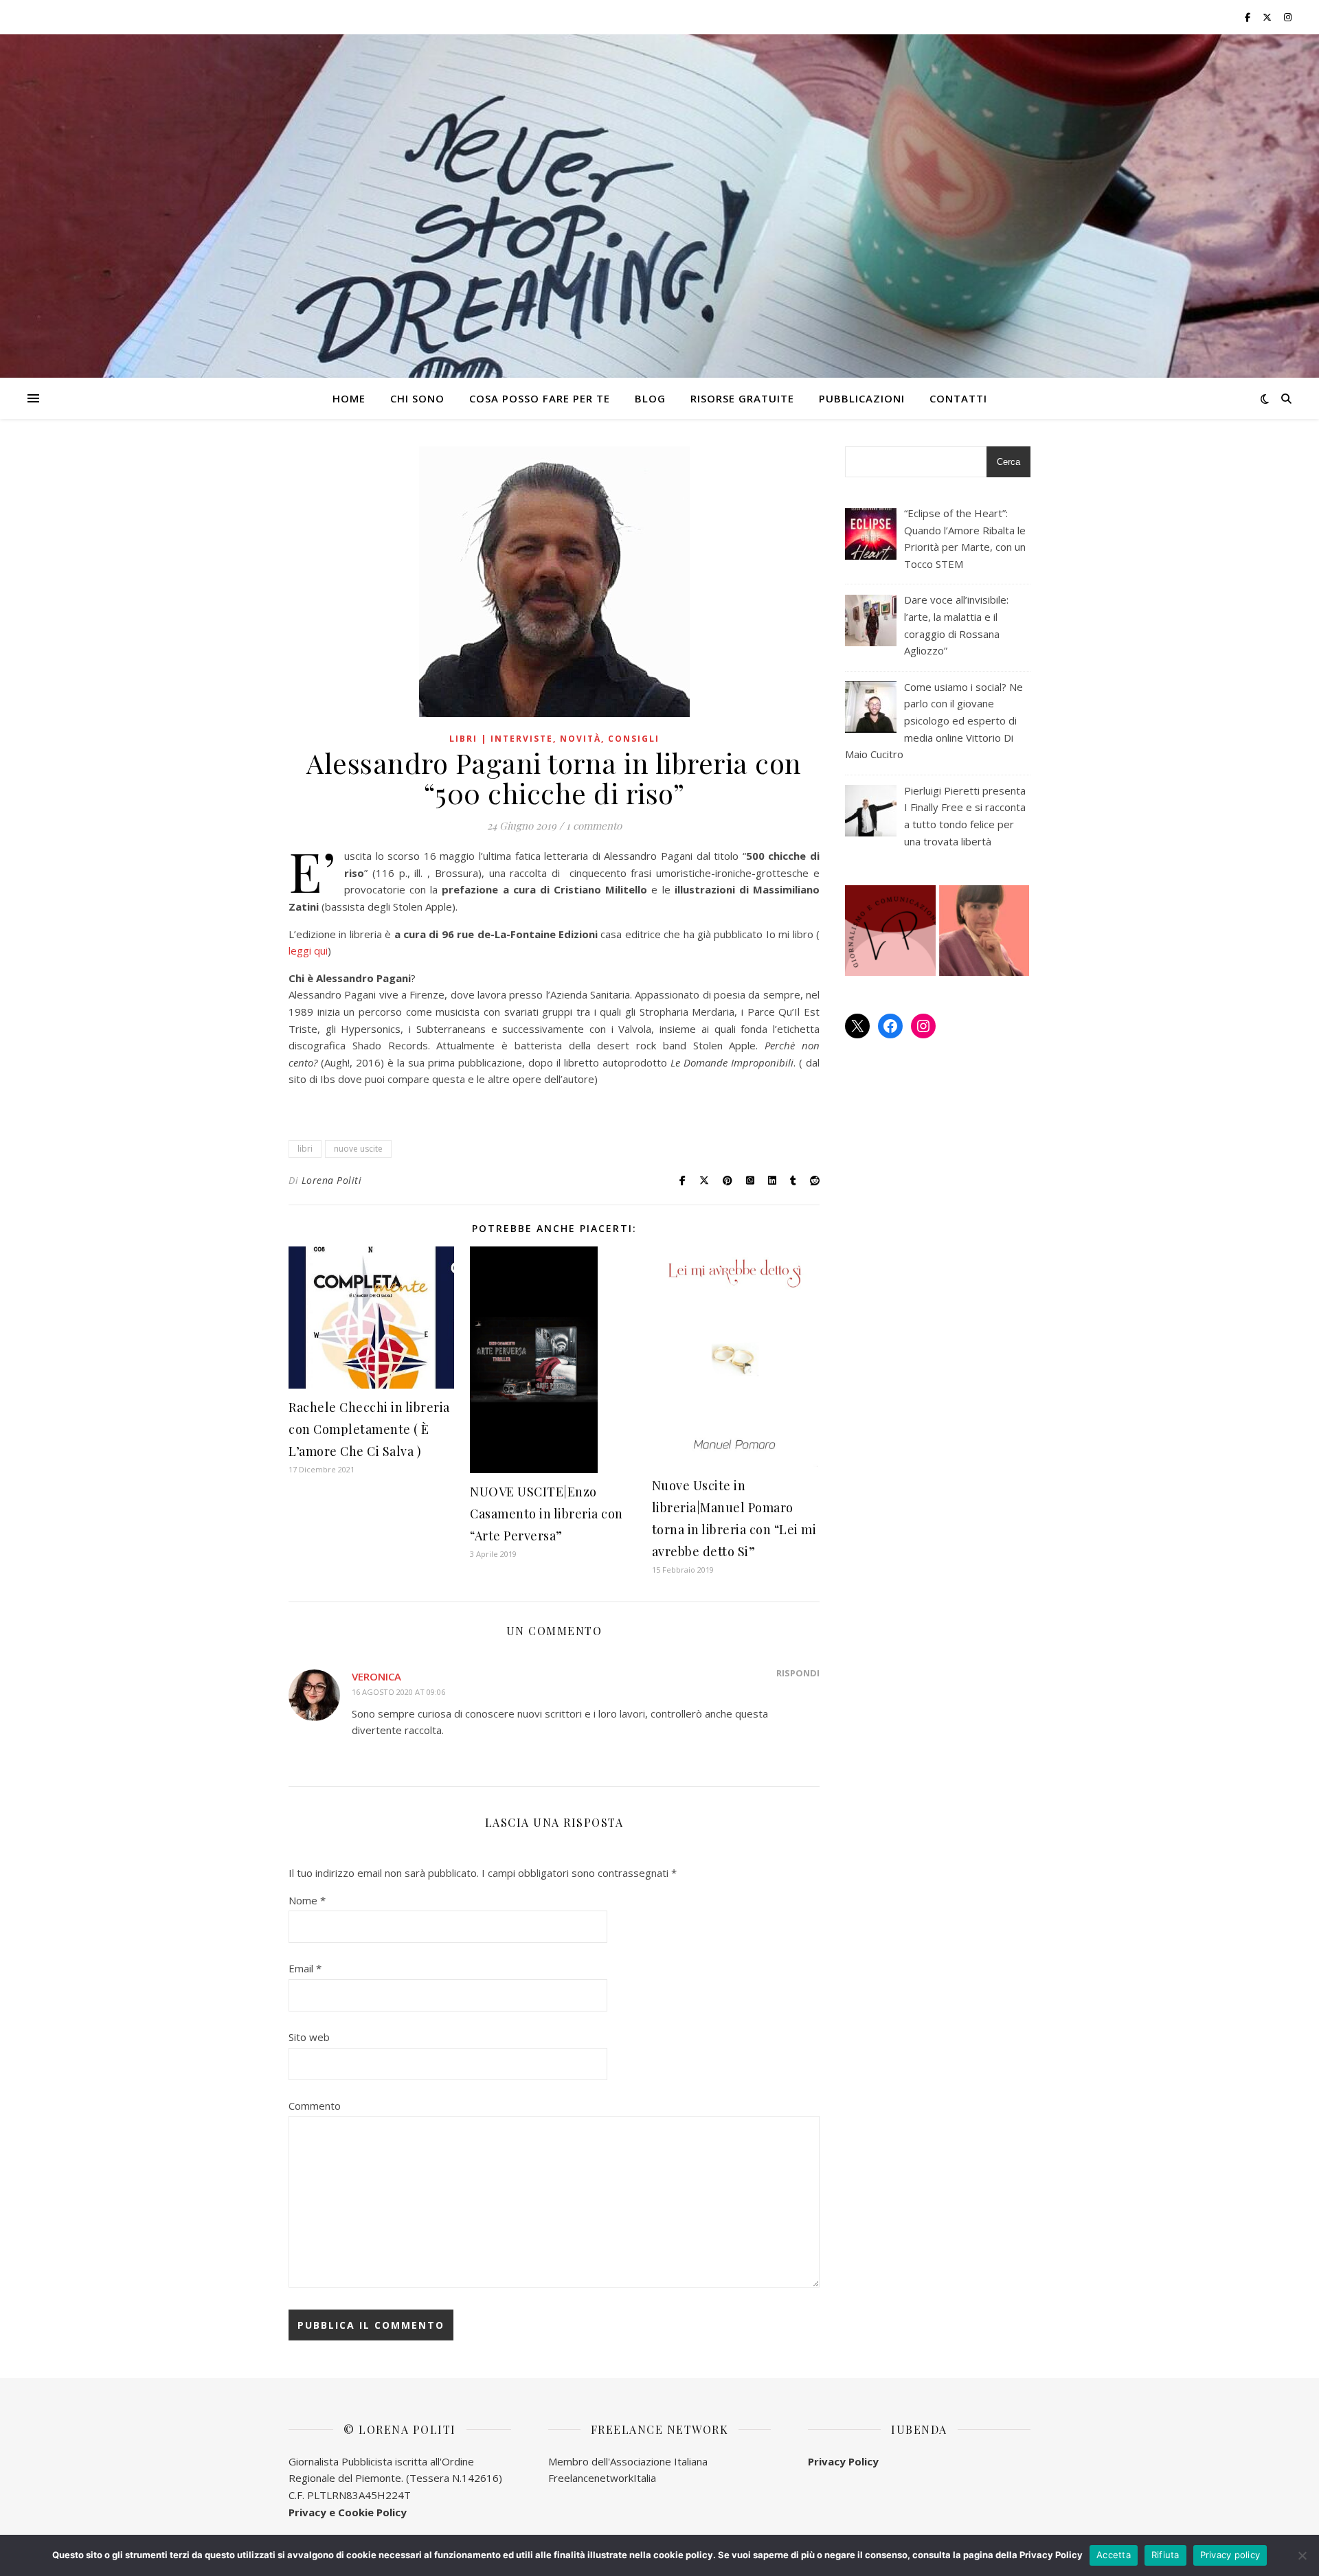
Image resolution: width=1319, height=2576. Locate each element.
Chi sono (417, 398)
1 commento (594, 825)
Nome (307, 1900)
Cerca (1008, 462)
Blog (650, 398)
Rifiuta (1165, 2555)
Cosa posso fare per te (540, 398)
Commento (315, 2106)
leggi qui (308, 950)
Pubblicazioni (862, 398)
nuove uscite (358, 1149)
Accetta (1114, 2555)
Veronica (376, 1676)
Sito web (309, 2037)
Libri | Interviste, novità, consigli (554, 739)
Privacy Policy (843, 2461)
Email (305, 1968)
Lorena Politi (332, 1180)
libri (305, 1149)
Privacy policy (1230, 2555)
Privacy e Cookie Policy (348, 2512)
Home (349, 398)
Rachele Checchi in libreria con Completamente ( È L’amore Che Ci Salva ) (369, 1429)
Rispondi (798, 1673)
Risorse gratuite (742, 398)
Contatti (958, 398)
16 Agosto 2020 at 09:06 (398, 1692)
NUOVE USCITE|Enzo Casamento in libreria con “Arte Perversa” (546, 1514)
